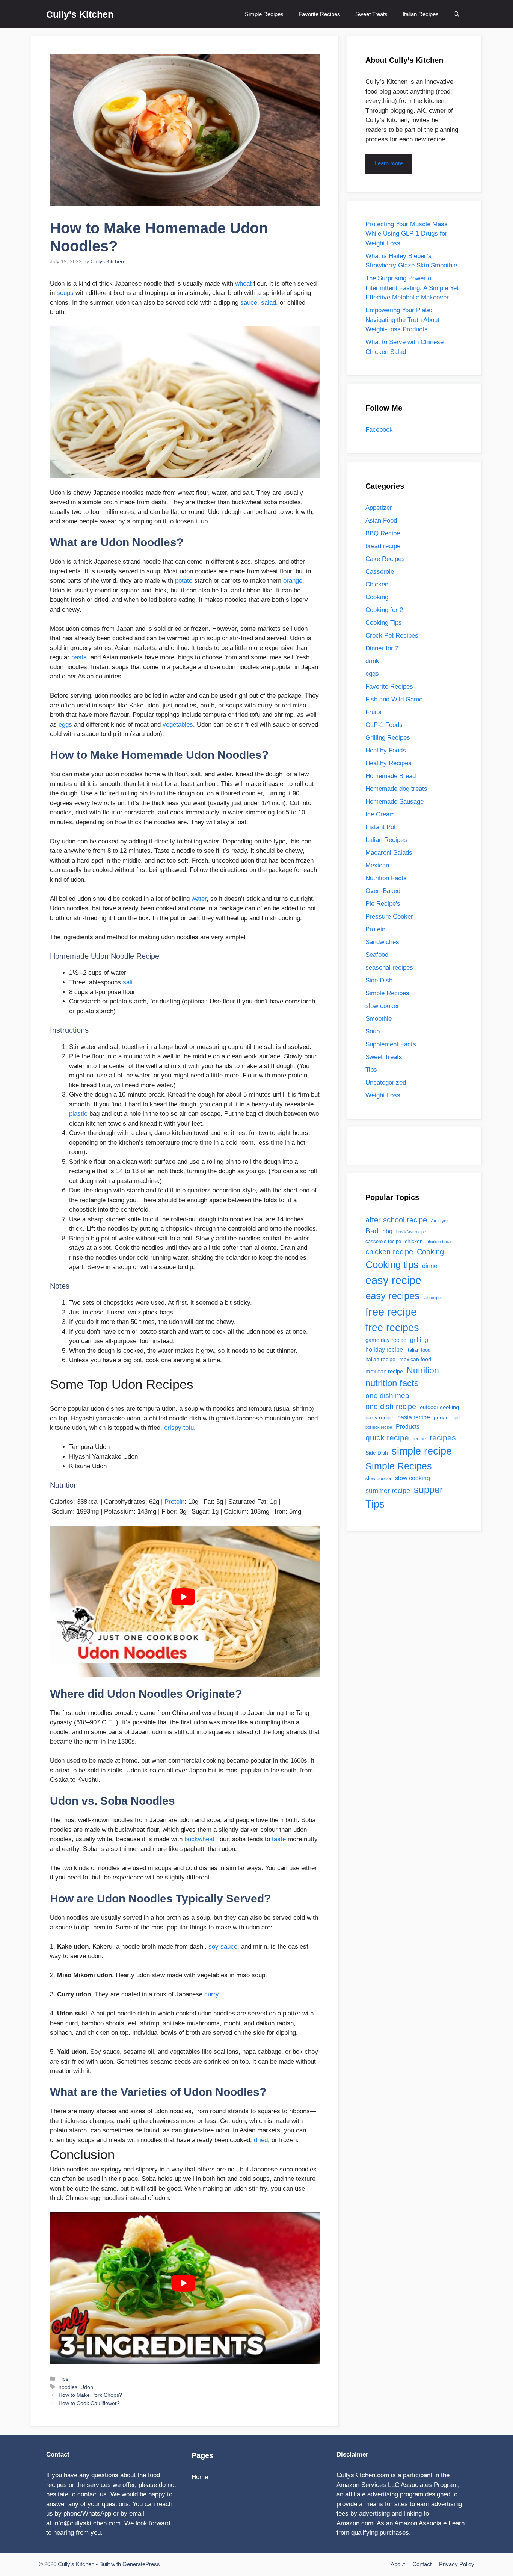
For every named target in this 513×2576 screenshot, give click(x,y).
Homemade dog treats (396, 789)
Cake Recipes (385, 559)
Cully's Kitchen (80, 14)
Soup (373, 1031)
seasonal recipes (389, 968)
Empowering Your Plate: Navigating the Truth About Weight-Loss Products (402, 320)
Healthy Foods (386, 750)
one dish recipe (391, 1407)
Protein (174, 1502)
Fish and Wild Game (394, 699)
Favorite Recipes (319, 14)
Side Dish (379, 980)
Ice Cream (380, 814)
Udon (87, 2387)
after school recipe (396, 1220)
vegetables (178, 724)
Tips (63, 2379)
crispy (173, 1428)
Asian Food (381, 520)
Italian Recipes (421, 14)
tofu (189, 1428)
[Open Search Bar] (456, 14)
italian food (419, 1350)
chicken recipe (389, 1252)
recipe (419, 1439)
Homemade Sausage (395, 802)
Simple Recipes (264, 14)
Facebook (379, 430)
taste (279, 1839)
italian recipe (380, 1359)
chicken (414, 1241)
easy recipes (392, 1296)
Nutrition (423, 1370)
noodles (68, 2387)
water (199, 899)
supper (428, 1490)
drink (372, 661)
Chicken (377, 584)
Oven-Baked (383, 891)
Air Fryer (439, 1221)
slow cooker (382, 1006)
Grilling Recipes (388, 738)
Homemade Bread (391, 776)
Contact (422, 2564)
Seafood (377, 955)
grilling (419, 1340)
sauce (249, 303)
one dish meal (388, 1395)
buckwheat (199, 1839)
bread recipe (383, 546)
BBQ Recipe (383, 533)
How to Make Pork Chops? (90, 2395)
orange (293, 581)
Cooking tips (392, 1265)
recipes (443, 1438)
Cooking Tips (384, 623)
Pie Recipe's (383, 904)
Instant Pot (381, 827)
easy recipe (393, 1280)
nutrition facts (392, 1383)
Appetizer (379, 508)
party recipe (379, 1417)
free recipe (391, 1312)
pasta (79, 657)
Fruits (373, 712)
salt (128, 982)
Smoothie (379, 1019)
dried (261, 2140)
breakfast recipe (411, 1232)
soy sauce (223, 1947)
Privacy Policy (457, 2564)
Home (200, 2477)
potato (184, 581)
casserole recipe (383, 1241)
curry (211, 1994)
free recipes (392, 1328)
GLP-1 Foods (384, 725)
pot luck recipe (379, 1427)
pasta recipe (414, 1417)
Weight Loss (383, 1095)
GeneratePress (141, 2564)
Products (408, 1426)
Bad (372, 1231)
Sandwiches (382, 942)
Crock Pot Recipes (392, 635)
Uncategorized (386, 1083)
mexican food (415, 1359)
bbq (387, 1231)
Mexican (377, 865)
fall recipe (432, 1298)
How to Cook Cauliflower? (89, 2403)
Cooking (377, 597)
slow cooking (413, 1478)
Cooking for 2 (384, 610)
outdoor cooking (439, 1407)
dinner (431, 1266)
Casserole (380, 572)
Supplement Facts (391, 1044)
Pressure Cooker (389, 916)
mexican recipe (384, 1372)
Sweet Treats (371, 14)
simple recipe (422, 1451)
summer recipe (388, 1491)
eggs (65, 724)
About (398, 2564)
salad (269, 303)
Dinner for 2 (382, 648)
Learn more (389, 163)
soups (65, 293)
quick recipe (387, 1438)
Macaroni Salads (389, 853)
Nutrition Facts (386, 878)
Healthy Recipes (389, 763)
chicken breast (440, 1242)
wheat (243, 283)
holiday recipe (384, 1349)
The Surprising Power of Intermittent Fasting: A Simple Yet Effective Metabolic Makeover (412, 288)
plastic (78, 1114)
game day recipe (386, 1340)
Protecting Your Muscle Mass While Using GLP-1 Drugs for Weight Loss (407, 234)
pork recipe (447, 1417)
